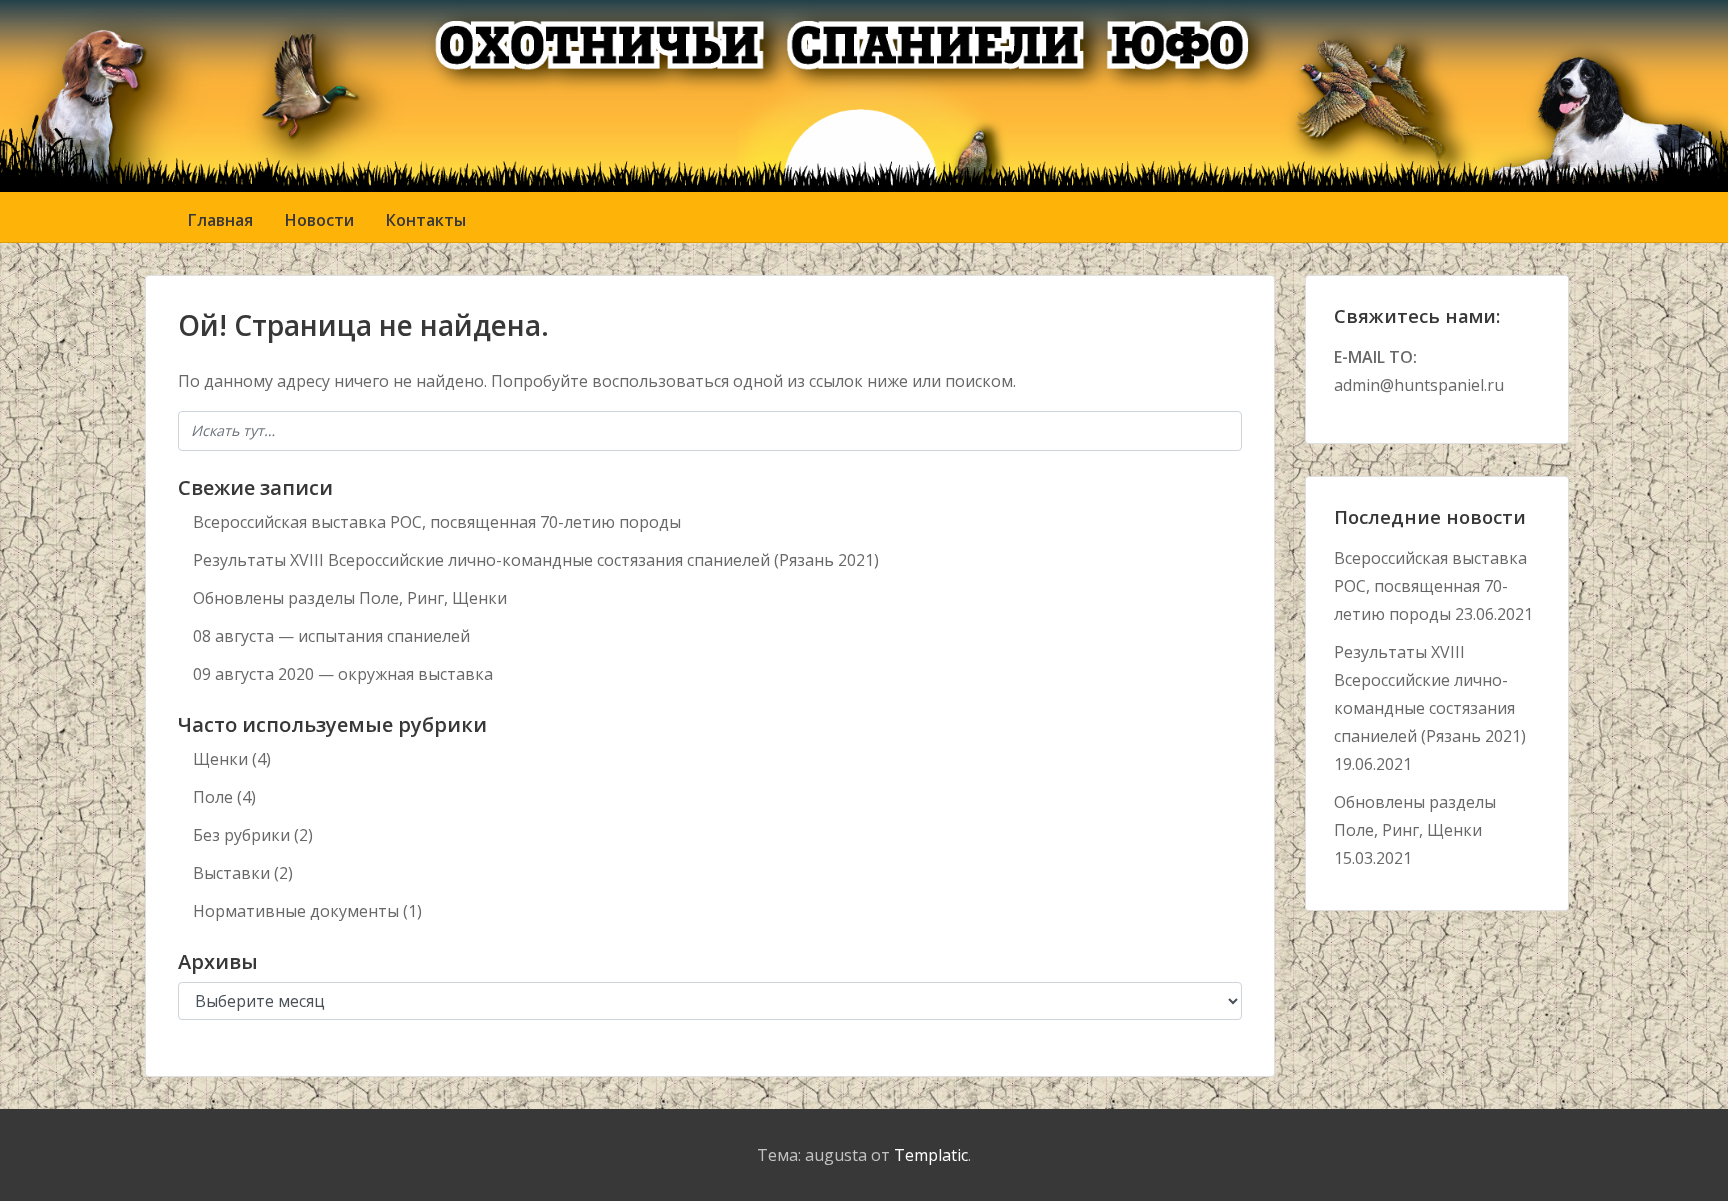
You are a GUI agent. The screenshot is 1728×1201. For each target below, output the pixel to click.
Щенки (220, 759)
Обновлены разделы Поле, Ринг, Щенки (350, 598)
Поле (213, 797)
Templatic (931, 1155)
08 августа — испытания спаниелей (331, 636)
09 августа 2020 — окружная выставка (343, 674)
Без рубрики (241, 835)
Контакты (426, 220)
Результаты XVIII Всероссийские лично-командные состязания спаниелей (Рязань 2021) (536, 560)
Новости (319, 220)
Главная (220, 220)
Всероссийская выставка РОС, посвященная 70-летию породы (437, 522)
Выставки (231, 873)
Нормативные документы (296, 911)
